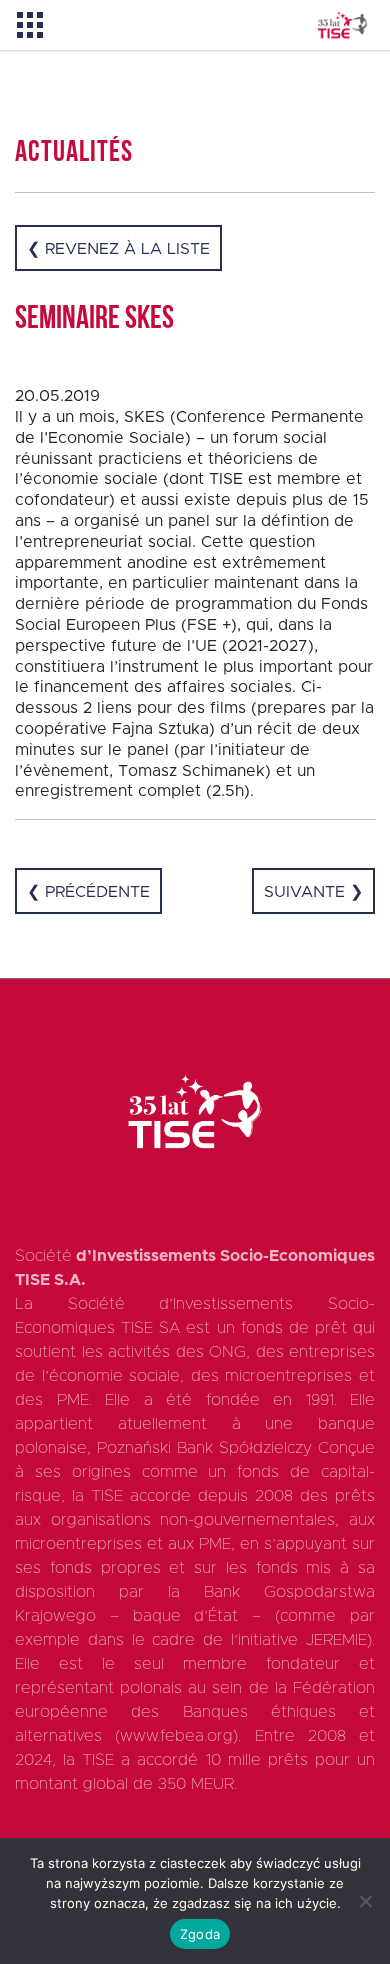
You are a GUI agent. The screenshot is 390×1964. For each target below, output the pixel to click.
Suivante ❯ (313, 892)
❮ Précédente (88, 892)
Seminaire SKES (94, 320)
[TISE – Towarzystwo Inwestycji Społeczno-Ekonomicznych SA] (342, 25)
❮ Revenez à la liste (118, 249)
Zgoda (200, 1934)
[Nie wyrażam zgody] (365, 1901)
